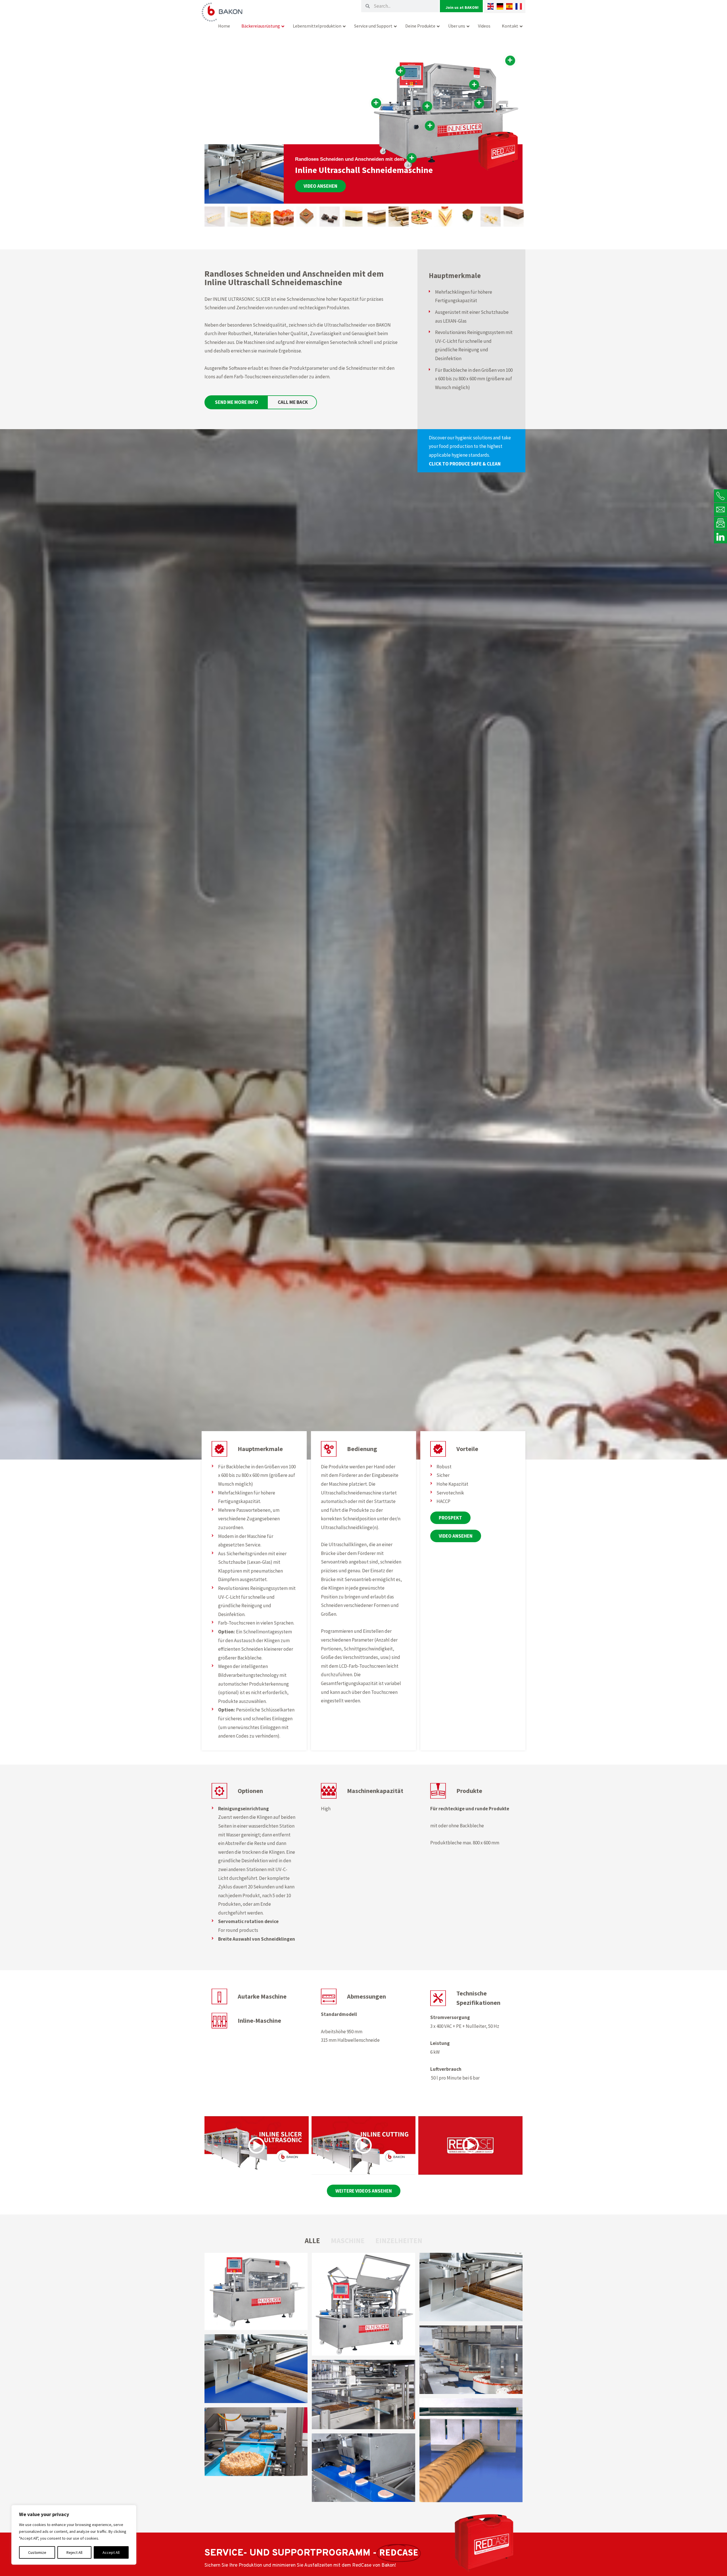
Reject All (74, 2552)
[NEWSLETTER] (720, 523)
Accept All (111, 2552)
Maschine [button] (348, 2241)
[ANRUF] (720, 496)
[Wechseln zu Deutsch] (500, 6)
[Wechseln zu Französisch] (519, 6)
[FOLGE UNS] (720, 537)
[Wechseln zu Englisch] (491, 6)
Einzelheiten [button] (399, 2241)
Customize (37, 2552)
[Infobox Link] (471, 451)
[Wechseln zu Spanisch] (509, 6)
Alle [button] (312, 2241)
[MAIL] (720, 509)
